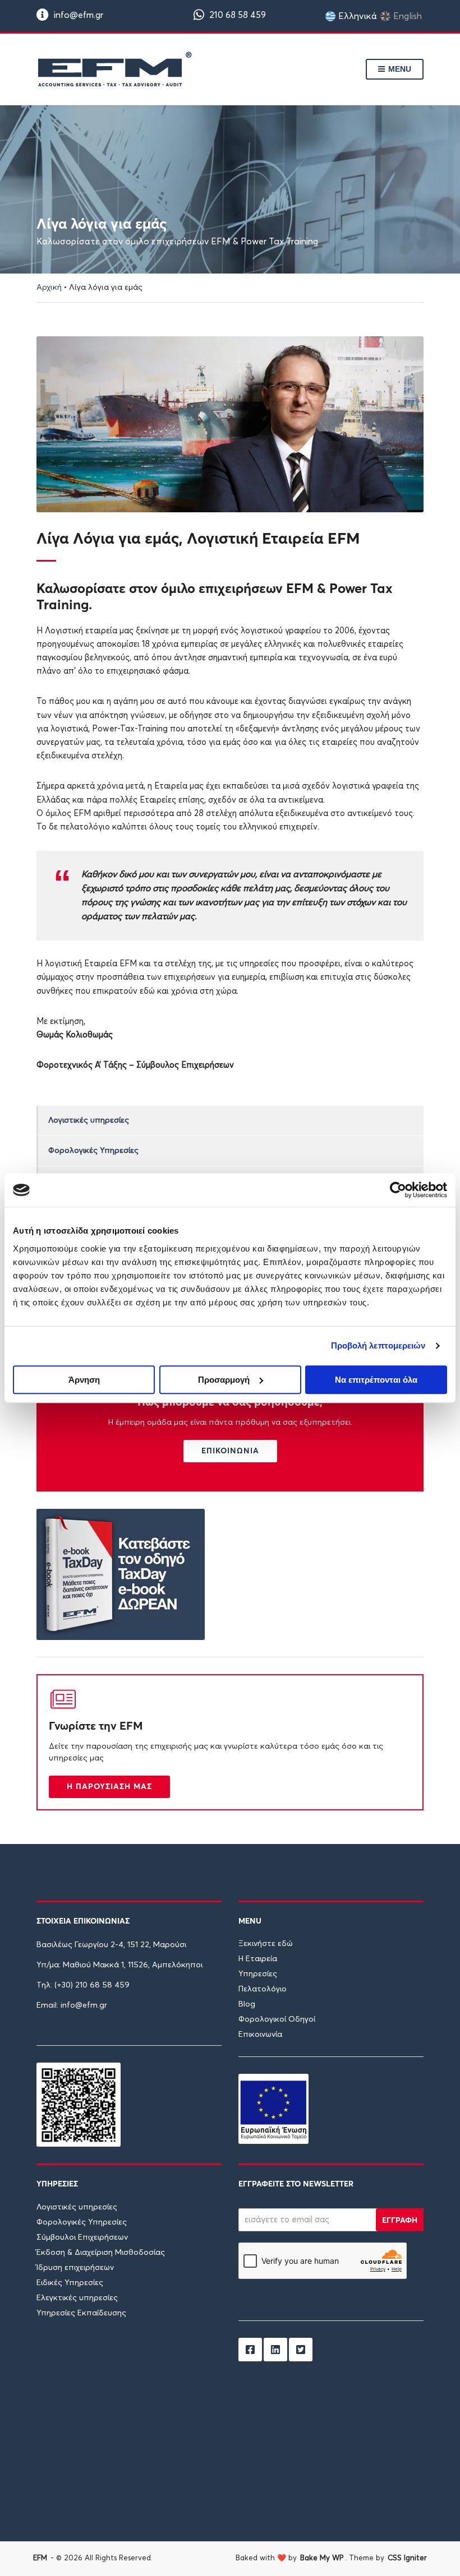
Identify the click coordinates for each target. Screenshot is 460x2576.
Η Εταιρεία (258, 1959)
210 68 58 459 (236, 15)
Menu (399, 69)
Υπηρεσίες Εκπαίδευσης (81, 2313)
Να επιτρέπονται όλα (376, 1380)
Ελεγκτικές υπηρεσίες (77, 2298)
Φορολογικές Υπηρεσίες (93, 1151)
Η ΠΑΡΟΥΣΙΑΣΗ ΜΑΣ (109, 1786)
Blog (247, 2004)
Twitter (301, 2350)
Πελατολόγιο (263, 1989)
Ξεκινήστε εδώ (266, 1944)
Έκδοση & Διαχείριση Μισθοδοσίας (101, 2253)
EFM (40, 2558)
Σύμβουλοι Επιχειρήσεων (82, 2237)
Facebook (250, 2350)
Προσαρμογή (224, 1380)
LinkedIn (275, 2350)
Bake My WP (322, 2558)
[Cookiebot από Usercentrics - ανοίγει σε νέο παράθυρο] (398, 1190)
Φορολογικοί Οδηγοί (277, 2019)
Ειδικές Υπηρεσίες (70, 2283)
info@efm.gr (77, 15)
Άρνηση (84, 1380)
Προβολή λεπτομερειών (378, 1345)
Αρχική (49, 288)
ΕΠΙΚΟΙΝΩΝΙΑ (230, 1451)
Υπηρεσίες (258, 1974)
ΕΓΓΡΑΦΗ (400, 2220)
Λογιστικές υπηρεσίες (89, 1120)
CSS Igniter (407, 2558)
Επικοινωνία (260, 2035)
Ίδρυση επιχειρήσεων (75, 2268)
